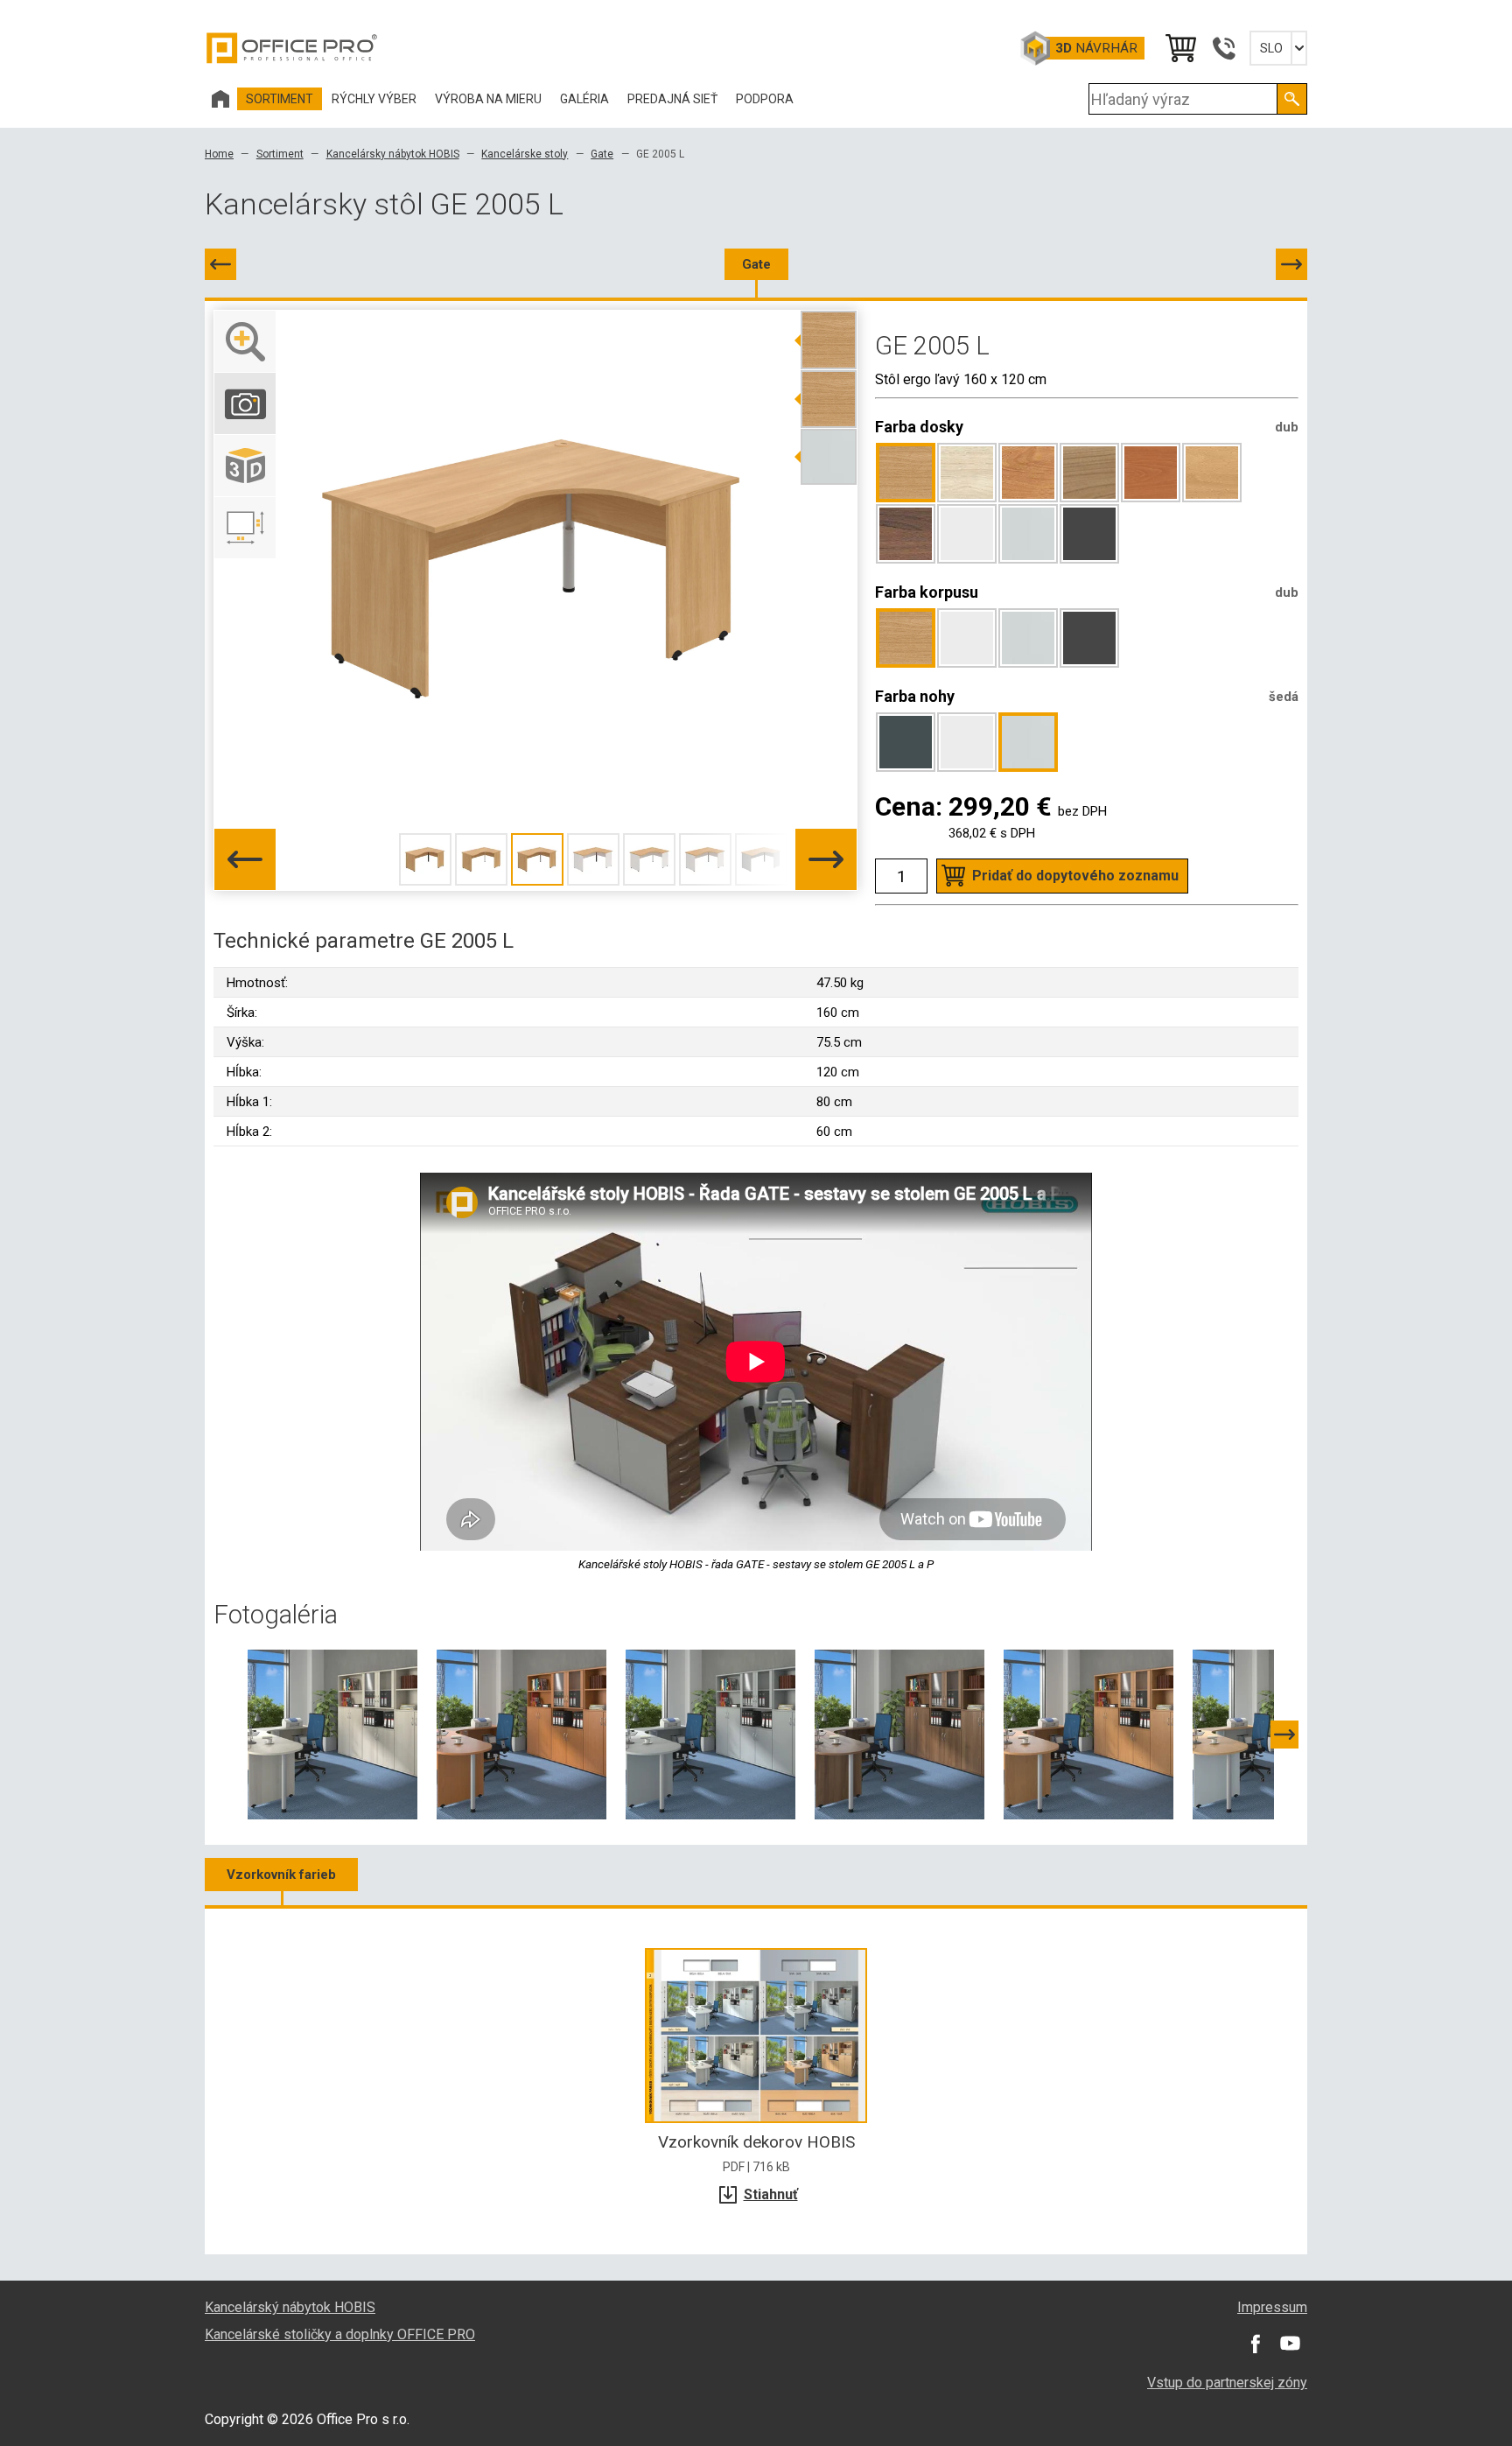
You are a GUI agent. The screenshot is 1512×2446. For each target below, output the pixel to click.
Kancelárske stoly (525, 154)
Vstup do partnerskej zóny (1227, 2383)
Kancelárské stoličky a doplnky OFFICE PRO (340, 2334)
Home (219, 154)
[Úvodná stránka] (220, 99)
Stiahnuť (771, 2194)
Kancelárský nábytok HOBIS (290, 2307)
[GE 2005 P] (1291, 264)
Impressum (1272, 2307)
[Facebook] (1255, 2344)
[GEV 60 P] (220, 264)
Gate (602, 154)
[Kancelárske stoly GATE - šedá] (710, 1734)
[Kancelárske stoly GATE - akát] (332, 1734)
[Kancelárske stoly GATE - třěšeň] (521, 1734)
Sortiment (280, 154)
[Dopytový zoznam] (1179, 48)
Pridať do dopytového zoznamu (1075, 876)
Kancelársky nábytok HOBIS (393, 154)
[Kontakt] (1223, 48)
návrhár (1096, 48)
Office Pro (292, 48)
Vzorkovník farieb (281, 1875)
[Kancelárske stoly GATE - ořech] (899, 1734)
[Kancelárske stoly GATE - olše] (1088, 1734)
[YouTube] (1290, 2344)
